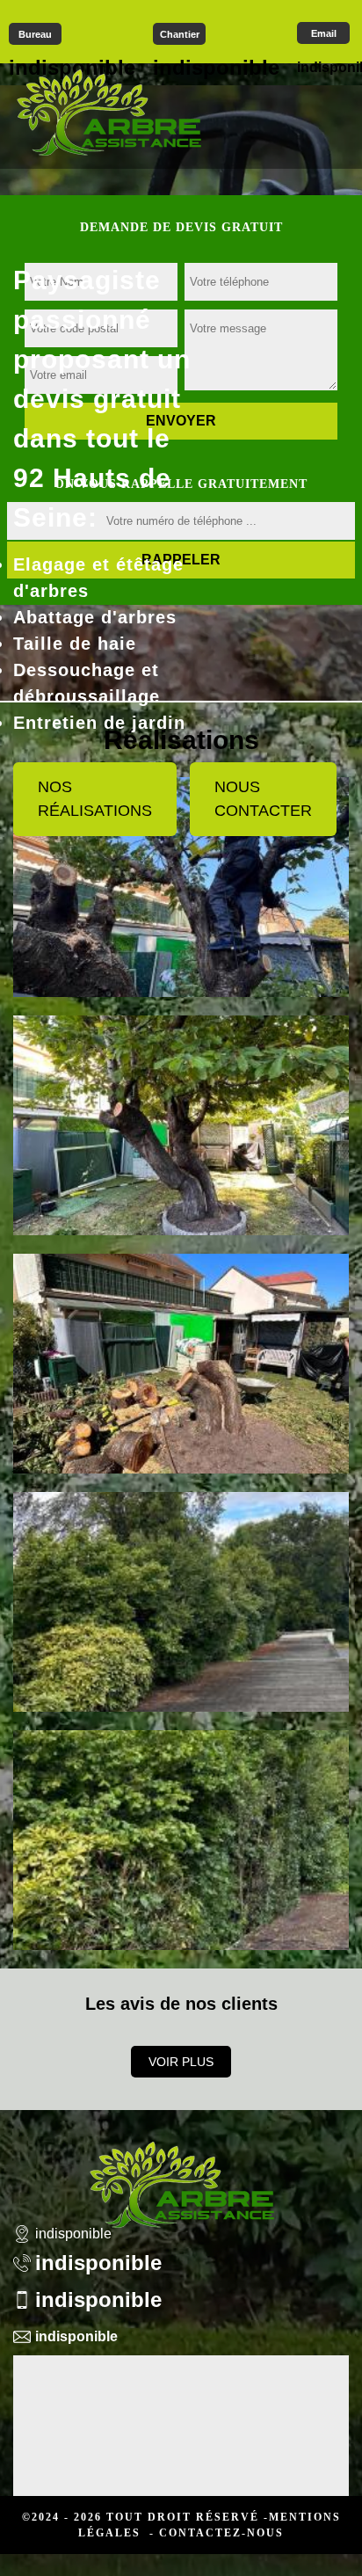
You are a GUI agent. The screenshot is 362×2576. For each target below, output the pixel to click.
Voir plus (181, 2062)
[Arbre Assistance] (181, 2173)
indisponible (98, 2263)
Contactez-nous (221, 2533)
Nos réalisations (95, 799)
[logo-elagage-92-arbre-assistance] (109, 112)
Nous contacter (263, 799)
